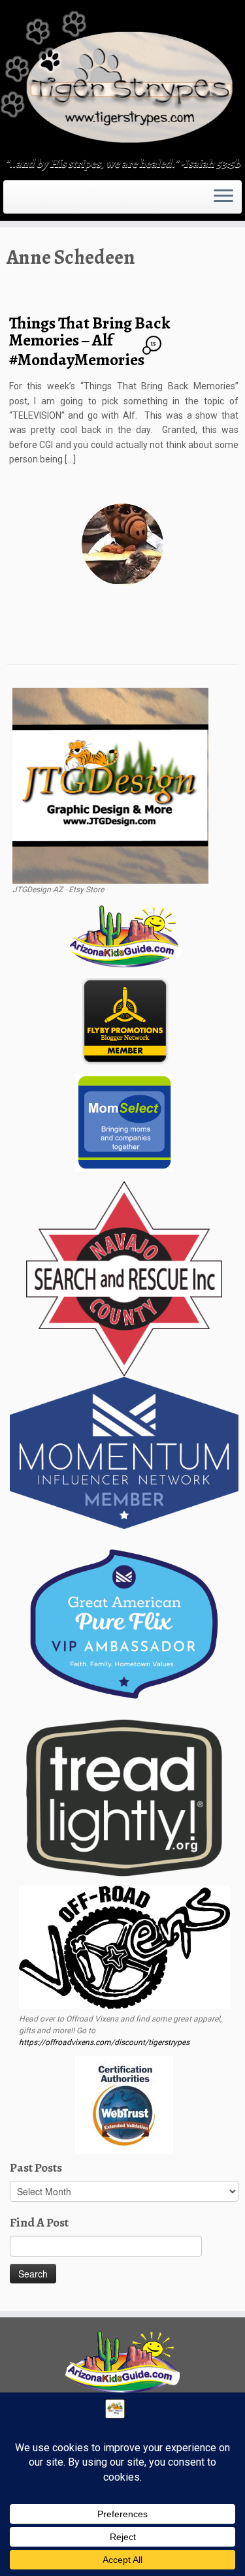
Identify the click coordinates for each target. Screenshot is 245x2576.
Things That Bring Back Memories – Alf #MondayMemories (90, 341)
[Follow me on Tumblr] (30, 201)
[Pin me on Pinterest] (38, 201)
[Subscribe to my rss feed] (10, 201)
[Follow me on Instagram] (26, 201)
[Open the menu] (223, 197)
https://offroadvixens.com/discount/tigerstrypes (104, 2042)
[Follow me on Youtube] (34, 201)
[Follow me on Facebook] (22, 201)
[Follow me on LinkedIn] (42, 201)
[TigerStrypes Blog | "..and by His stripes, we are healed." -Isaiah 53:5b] (122, 80)
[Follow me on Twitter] (18, 201)
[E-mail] (14, 201)
